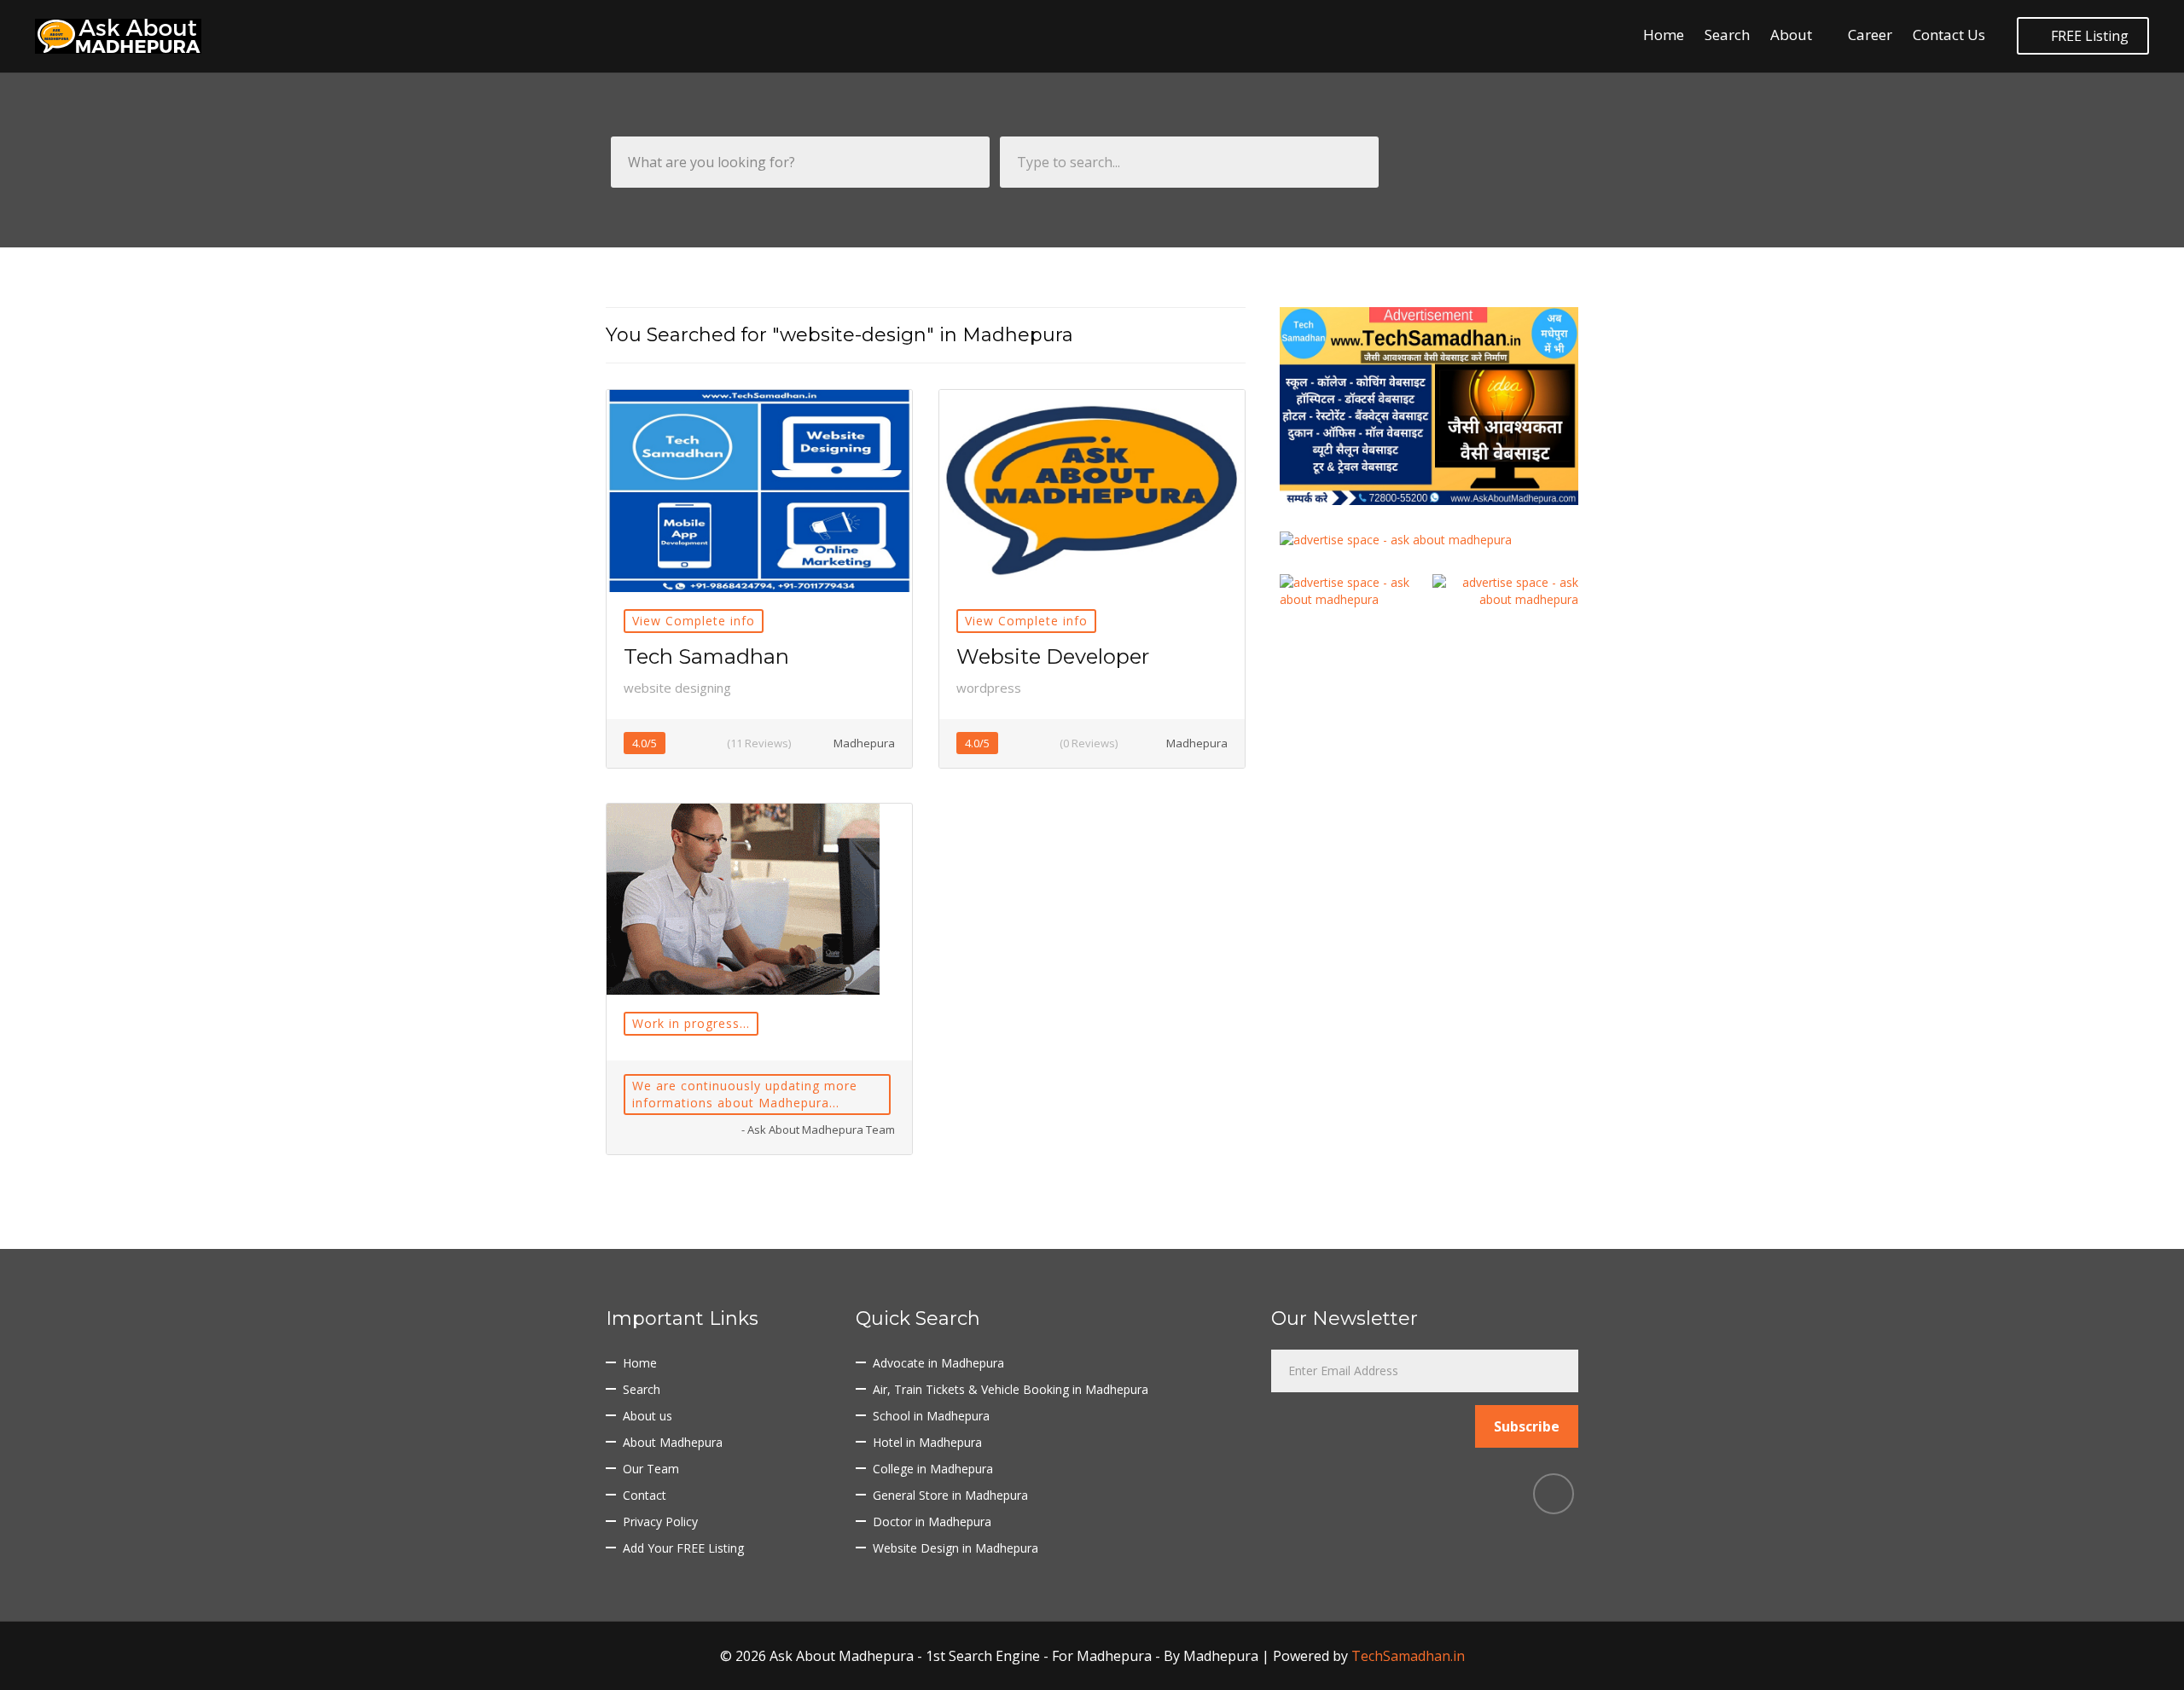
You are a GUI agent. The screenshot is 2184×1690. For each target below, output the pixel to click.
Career (1870, 35)
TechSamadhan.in (1408, 1656)
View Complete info (694, 621)
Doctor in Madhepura (932, 1522)
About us (648, 1416)
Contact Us (1949, 35)
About (1791, 35)
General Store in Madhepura (950, 1495)
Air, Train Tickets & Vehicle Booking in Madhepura (1011, 1389)
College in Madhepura (933, 1469)
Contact (645, 1495)
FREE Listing (2088, 36)
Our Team (651, 1469)
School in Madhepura (931, 1416)
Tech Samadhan (706, 656)
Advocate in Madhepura (938, 1363)
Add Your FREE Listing (683, 1548)
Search (1727, 35)
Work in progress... (691, 1023)
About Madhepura (673, 1442)
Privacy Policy (660, 1522)
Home (1664, 35)
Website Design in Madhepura (955, 1548)
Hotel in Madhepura (927, 1442)
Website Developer (1053, 656)
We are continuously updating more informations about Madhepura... (745, 1094)
